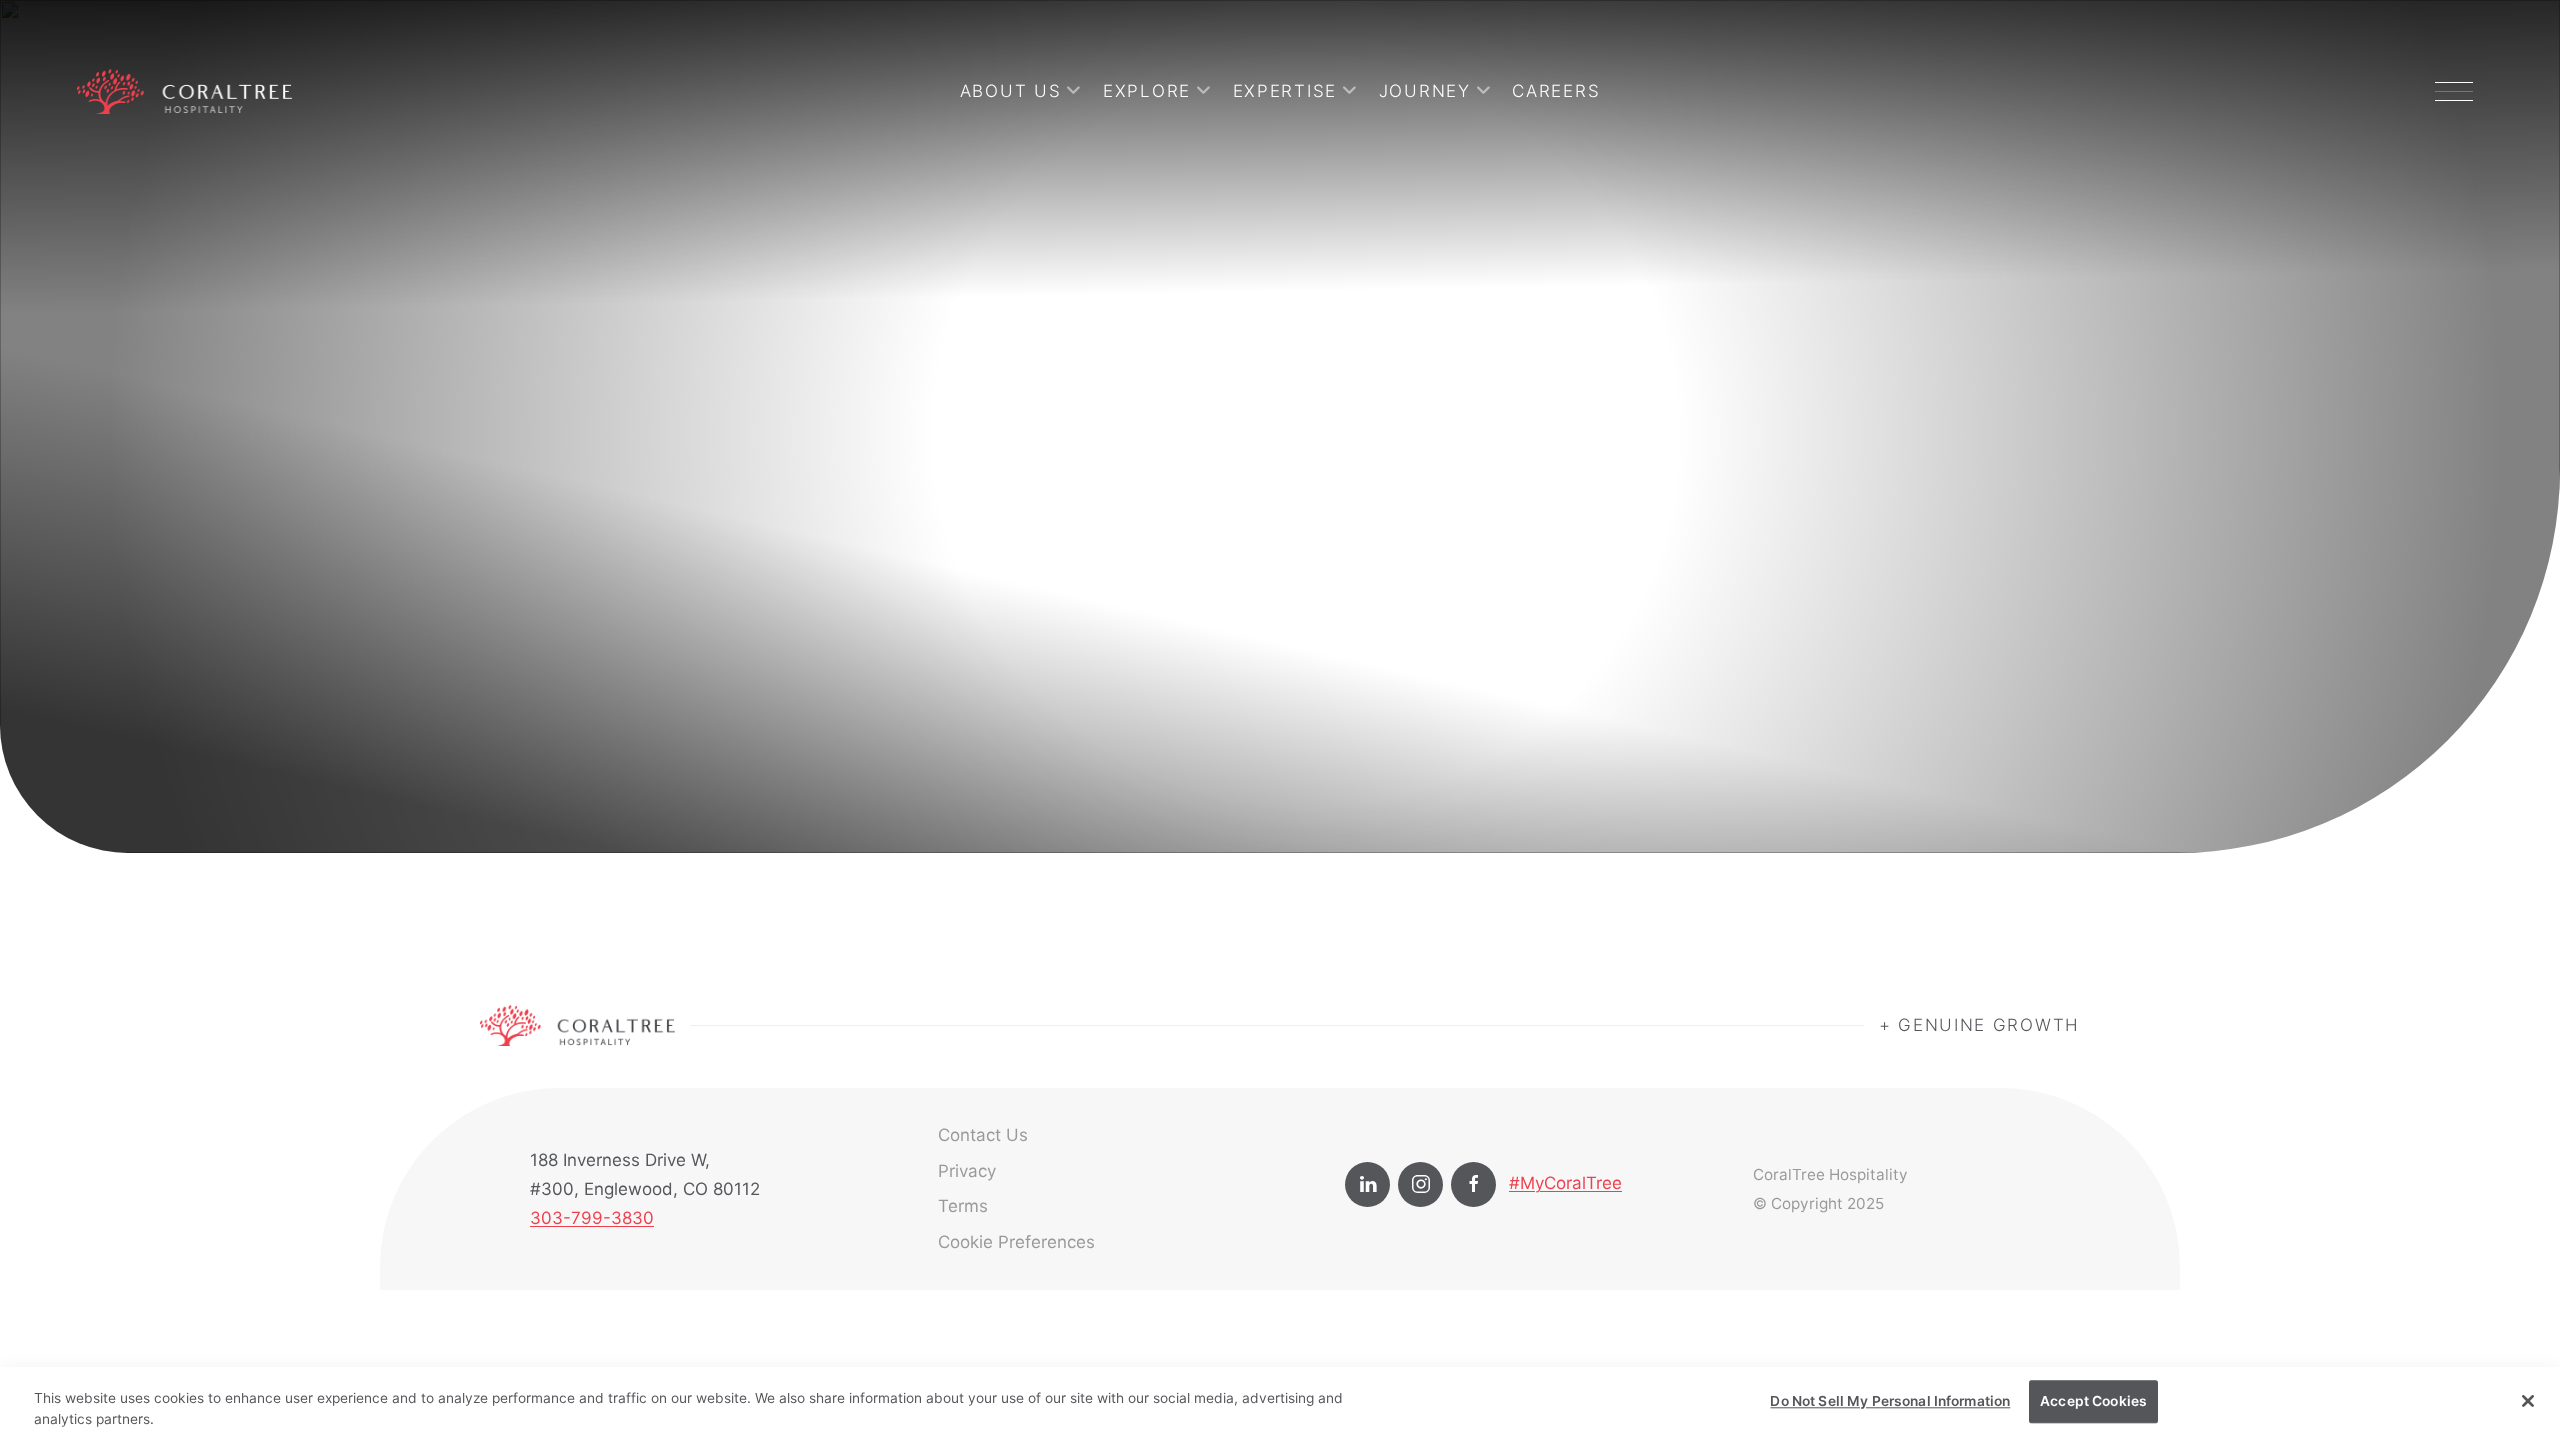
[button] (2454, 91)
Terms (963, 1206)
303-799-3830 (592, 1218)
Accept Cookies (2093, 1401)
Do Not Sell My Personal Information (1890, 1401)
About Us (1011, 91)
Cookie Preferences (1016, 1242)
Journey (1425, 91)
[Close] (2528, 1401)
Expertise (1285, 91)
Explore (1147, 91)
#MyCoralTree (1565, 1183)
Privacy (967, 1171)
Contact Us (983, 1135)
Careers (1556, 91)
